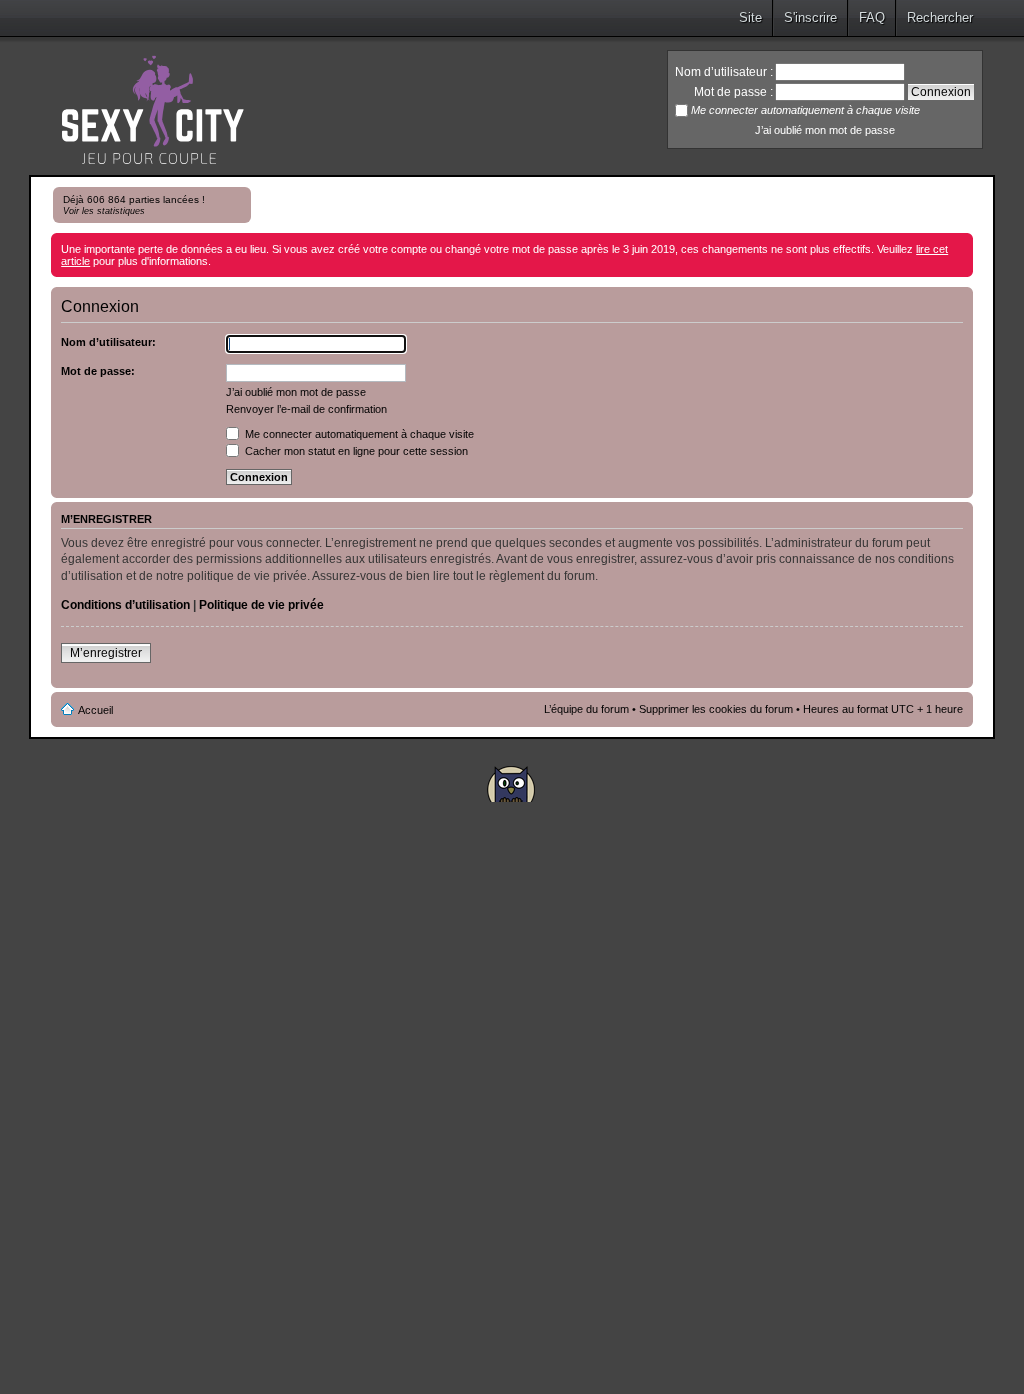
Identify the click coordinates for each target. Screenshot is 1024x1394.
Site (750, 17)
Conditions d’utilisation (125, 605)
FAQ (872, 17)
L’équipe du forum (586, 709)
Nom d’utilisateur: (108, 342)
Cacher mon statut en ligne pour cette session (355, 451)
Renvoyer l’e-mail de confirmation (306, 409)
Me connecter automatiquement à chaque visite (358, 434)
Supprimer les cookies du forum (716, 709)
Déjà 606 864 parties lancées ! (134, 205)
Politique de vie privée (261, 605)
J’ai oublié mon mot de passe (825, 130)
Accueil (95, 710)
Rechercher (940, 17)
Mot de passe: (98, 371)
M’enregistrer (106, 653)
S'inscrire (810, 17)
